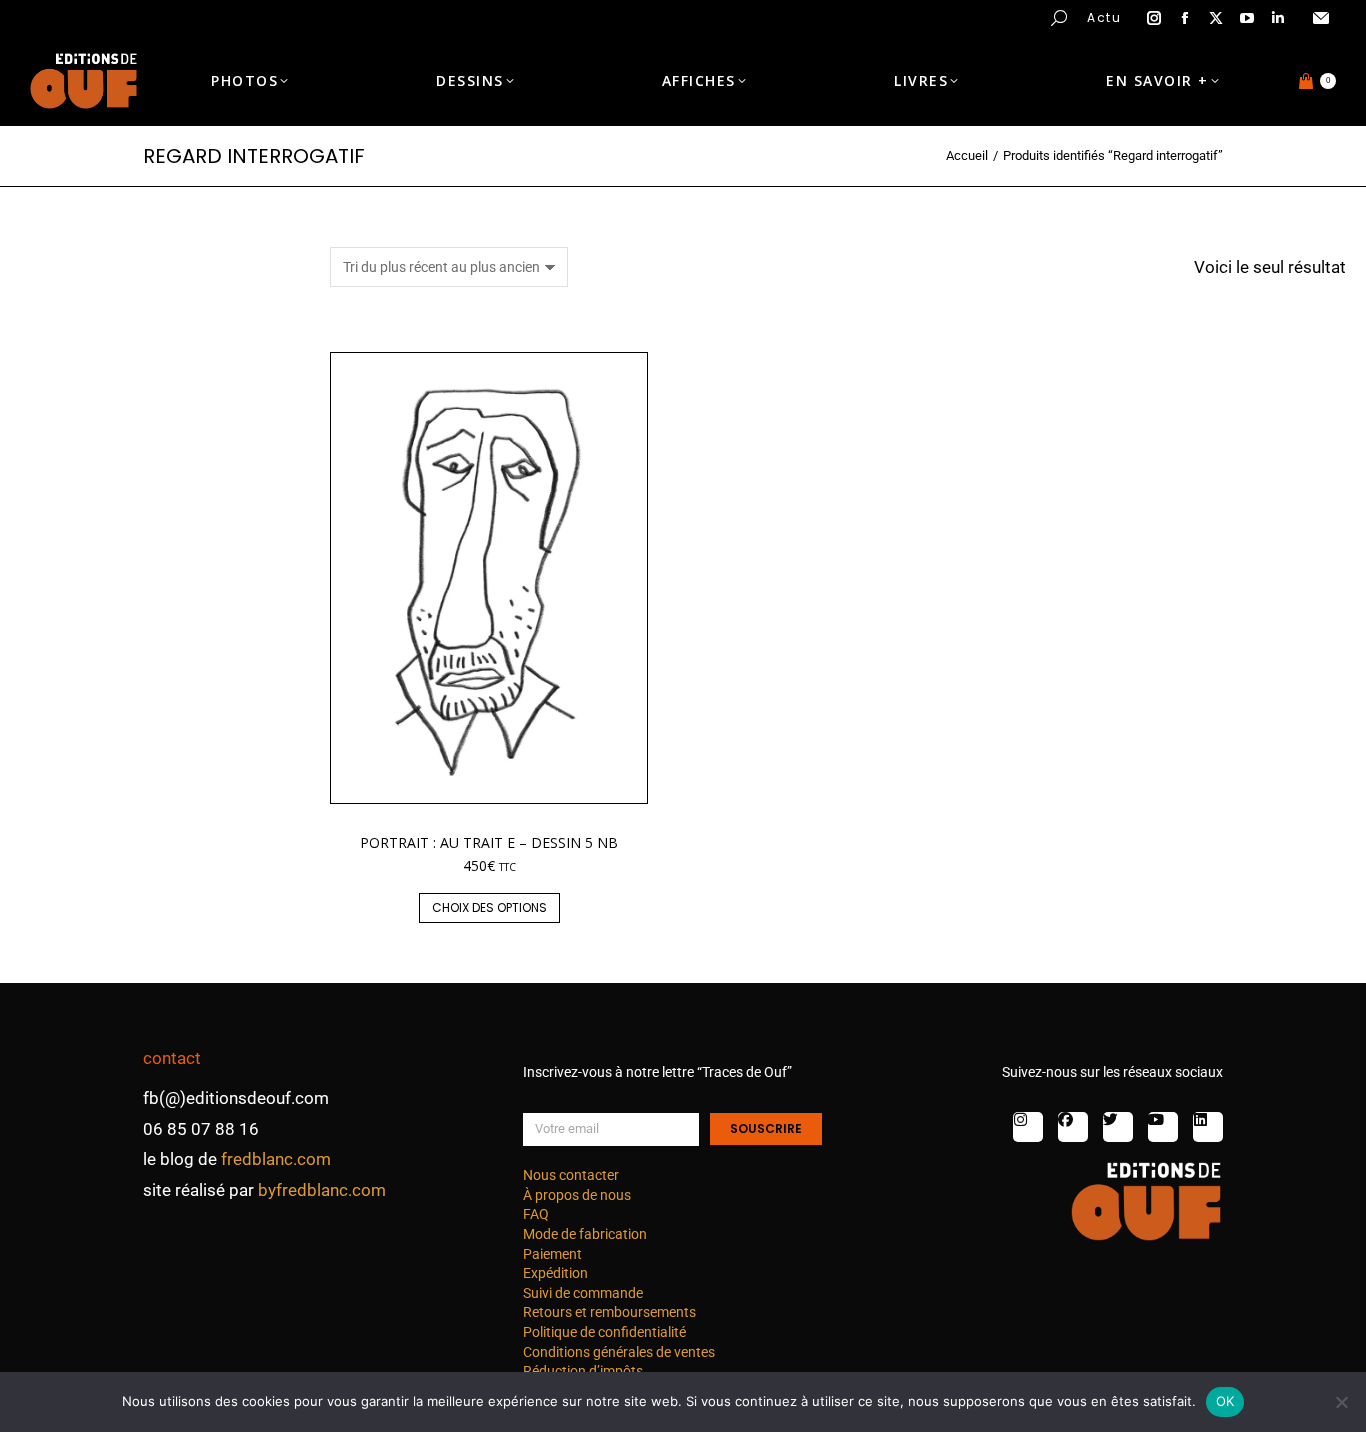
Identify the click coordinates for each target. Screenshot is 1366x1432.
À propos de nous (577, 1195)
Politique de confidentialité (604, 1332)
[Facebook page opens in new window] (1185, 18)
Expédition (555, 1273)
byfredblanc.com (322, 1190)
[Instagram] (1028, 1127)
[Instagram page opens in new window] (1154, 18)
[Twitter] (1118, 1127)
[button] (296, 16)
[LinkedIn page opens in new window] (1278, 18)
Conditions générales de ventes (619, 1352)
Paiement (552, 1254)
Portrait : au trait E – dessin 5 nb (489, 842)
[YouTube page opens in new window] (1247, 18)
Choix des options (489, 907)
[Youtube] (1163, 1127)
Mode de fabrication (585, 1234)
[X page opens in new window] (1216, 18)
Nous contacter (571, 1175)
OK (1225, 1401)
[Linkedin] (1208, 1127)
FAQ (536, 1214)
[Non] (1341, 1402)
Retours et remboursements (609, 1312)
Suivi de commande (583, 1293)
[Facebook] (1073, 1127)
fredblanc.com (276, 1159)
